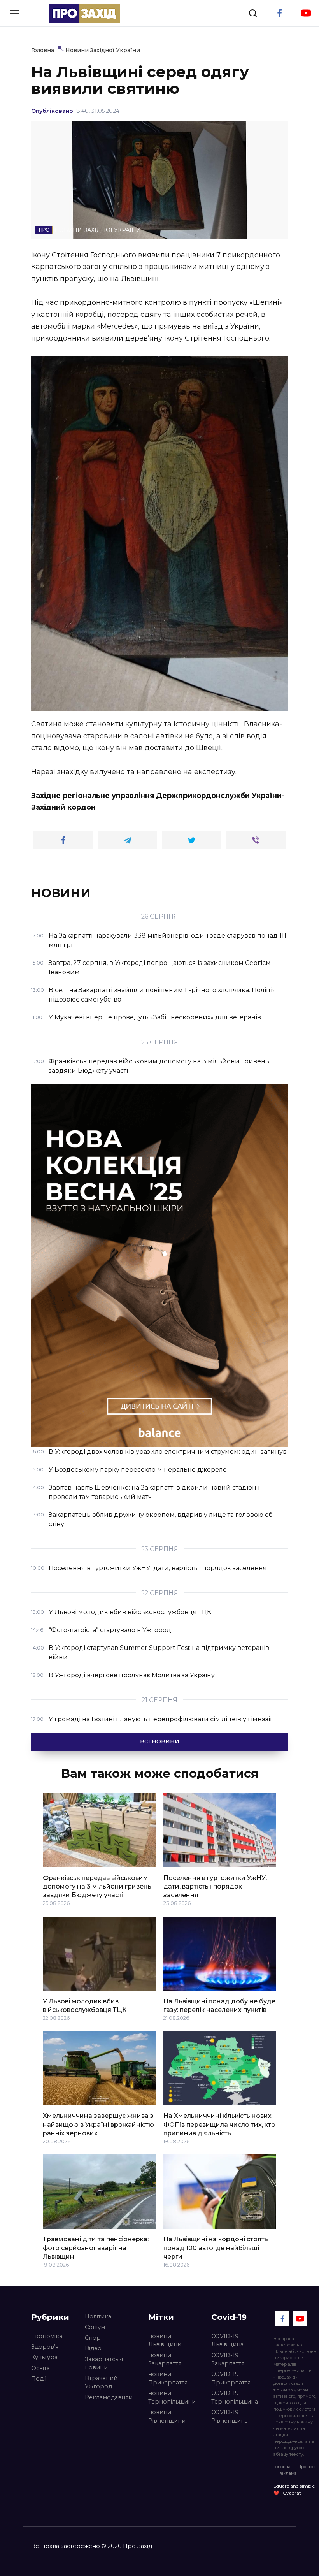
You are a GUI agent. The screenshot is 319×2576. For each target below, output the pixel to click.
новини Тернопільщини (172, 2397)
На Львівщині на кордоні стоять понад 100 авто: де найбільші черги (216, 2248)
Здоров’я (45, 2347)
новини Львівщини (165, 2341)
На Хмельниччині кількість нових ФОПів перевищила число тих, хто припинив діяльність (219, 2124)
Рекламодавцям (109, 2397)
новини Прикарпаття (168, 2378)
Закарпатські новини (104, 2363)
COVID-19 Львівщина (227, 2341)
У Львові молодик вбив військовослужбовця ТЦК (85, 2005)
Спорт (94, 2338)
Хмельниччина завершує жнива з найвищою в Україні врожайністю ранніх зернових (98, 2124)
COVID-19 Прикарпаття (231, 2378)
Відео (93, 2348)
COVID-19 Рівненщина (230, 2416)
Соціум (95, 2327)
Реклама (287, 2473)
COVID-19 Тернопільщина (235, 2397)
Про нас (306, 2467)
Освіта (40, 2368)
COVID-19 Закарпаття (228, 2360)
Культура (44, 2357)
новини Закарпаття (165, 2360)
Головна (282, 2467)
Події (39, 2379)
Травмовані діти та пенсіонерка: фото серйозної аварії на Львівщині (96, 2248)
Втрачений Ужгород (101, 2383)
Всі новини (160, 1741)
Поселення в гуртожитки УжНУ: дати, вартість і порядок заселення (215, 1886)
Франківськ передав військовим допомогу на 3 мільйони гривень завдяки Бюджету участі (97, 1886)
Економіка (47, 2336)
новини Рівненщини (167, 2416)
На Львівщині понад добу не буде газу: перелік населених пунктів (219, 2005)
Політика (98, 2316)
